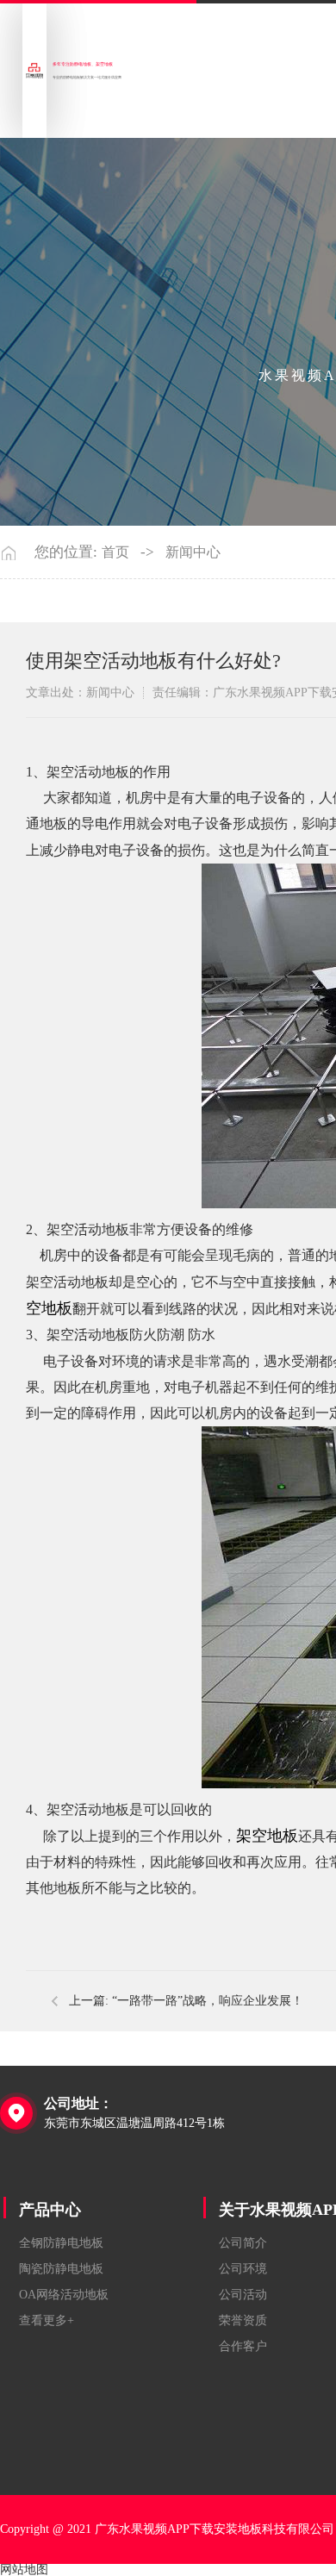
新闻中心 (193, 552)
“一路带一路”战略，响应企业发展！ (208, 2001)
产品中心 (50, 2210)
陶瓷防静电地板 (61, 2269)
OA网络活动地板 (64, 2295)
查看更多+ (47, 2320)
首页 (115, 552)
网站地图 (24, 2570)
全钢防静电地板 (61, 2243)
